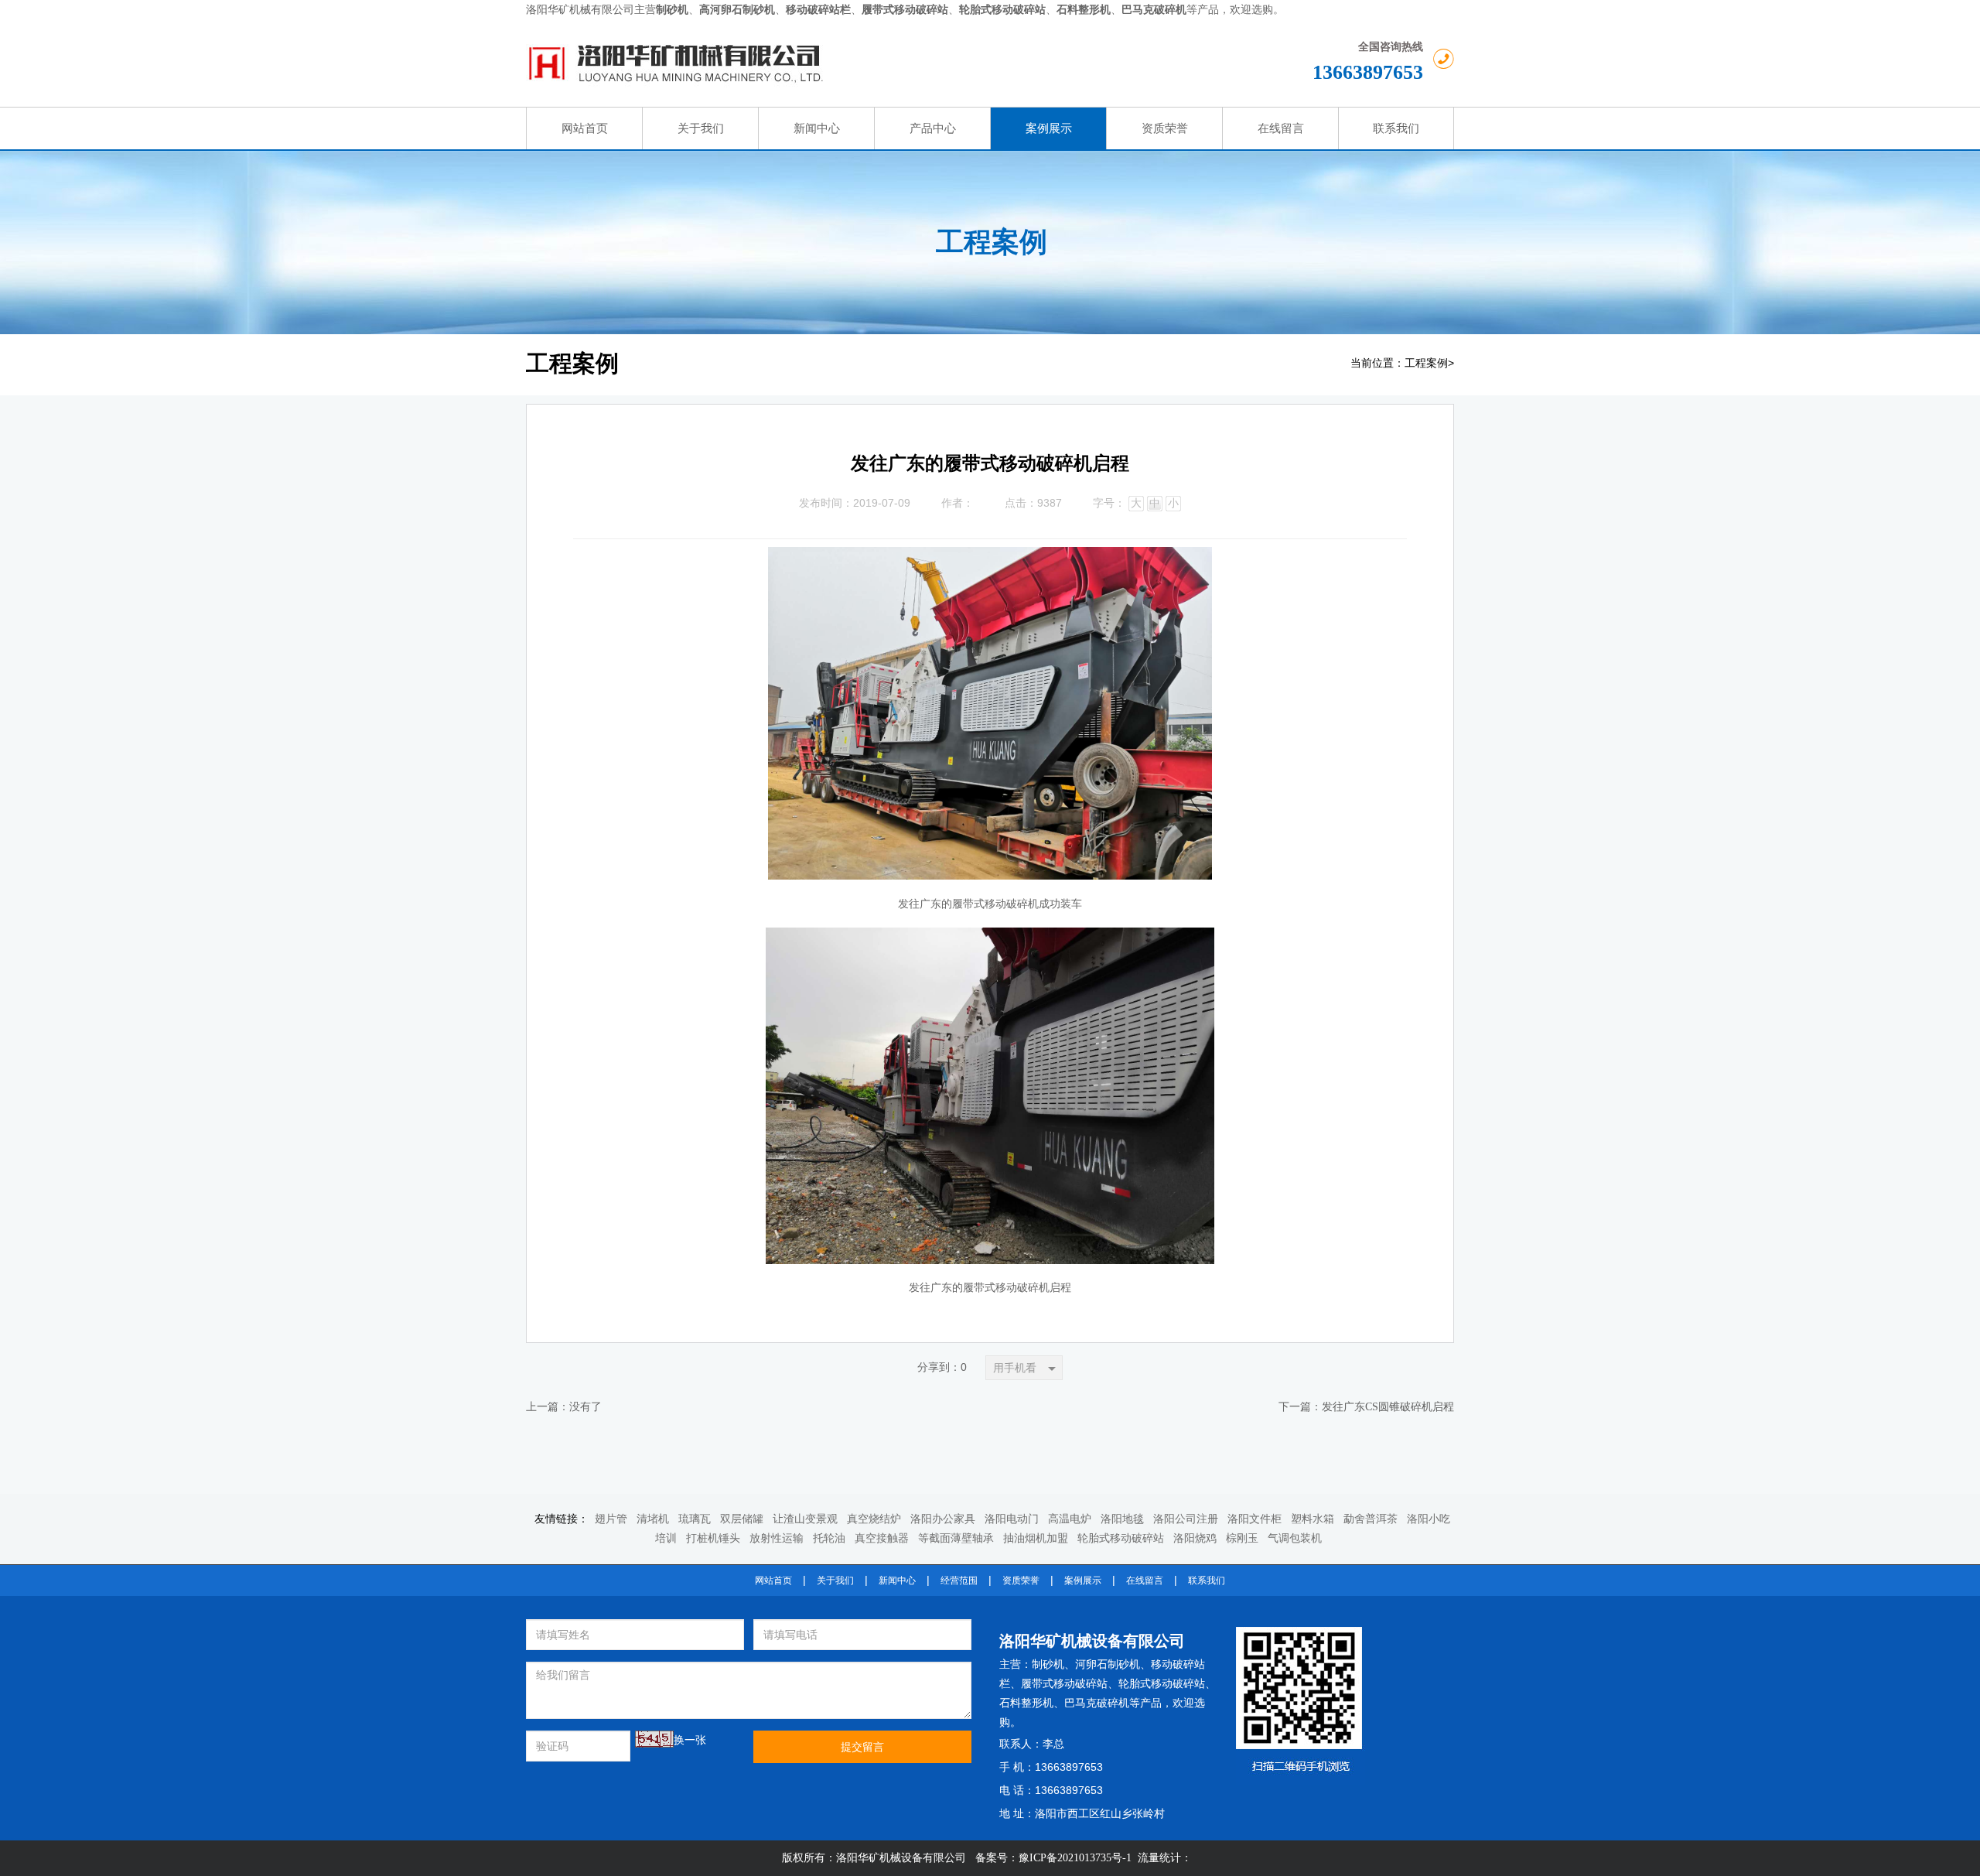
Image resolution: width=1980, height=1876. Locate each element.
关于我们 (835, 1580)
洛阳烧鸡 (1195, 1538)
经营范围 (959, 1580)
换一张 (690, 1740)
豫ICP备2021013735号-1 (1075, 1858)
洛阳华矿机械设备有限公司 (1092, 1641)
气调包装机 (1295, 1538)
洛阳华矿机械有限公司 (580, 10)
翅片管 (611, 1519)
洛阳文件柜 (1255, 1519)
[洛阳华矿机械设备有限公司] (832, 63)
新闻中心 (897, 1580)
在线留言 (1145, 1580)
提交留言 (862, 1747)
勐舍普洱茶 (1371, 1519)
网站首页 (773, 1580)
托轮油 (829, 1538)
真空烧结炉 (874, 1519)
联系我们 (1207, 1580)
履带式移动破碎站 (1064, 1684)
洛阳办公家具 (943, 1519)
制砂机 (1048, 1664)
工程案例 (1426, 363)
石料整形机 (1026, 1703)
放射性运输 (777, 1538)
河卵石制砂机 (1108, 1664)
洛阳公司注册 (1186, 1519)
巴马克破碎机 (1097, 1703)
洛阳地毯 (1122, 1519)
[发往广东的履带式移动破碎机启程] (990, 559)
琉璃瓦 (695, 1519)
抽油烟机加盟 (1036, 1538)
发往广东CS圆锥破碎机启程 (1388, 1407)
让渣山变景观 (805, 1519)
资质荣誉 (1021, 1580)
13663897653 (1368, 72)
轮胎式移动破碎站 (1121, 1538)
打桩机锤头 (713, 1538)
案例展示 (1083, 1580)
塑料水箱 (1313, 1519)
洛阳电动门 (1012, 1519)
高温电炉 (1070, 1519)
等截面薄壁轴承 (956, 1538)
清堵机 (653, 1519)
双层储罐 (742, 1519)
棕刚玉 (1242, 1538)
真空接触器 (882, 1538)
